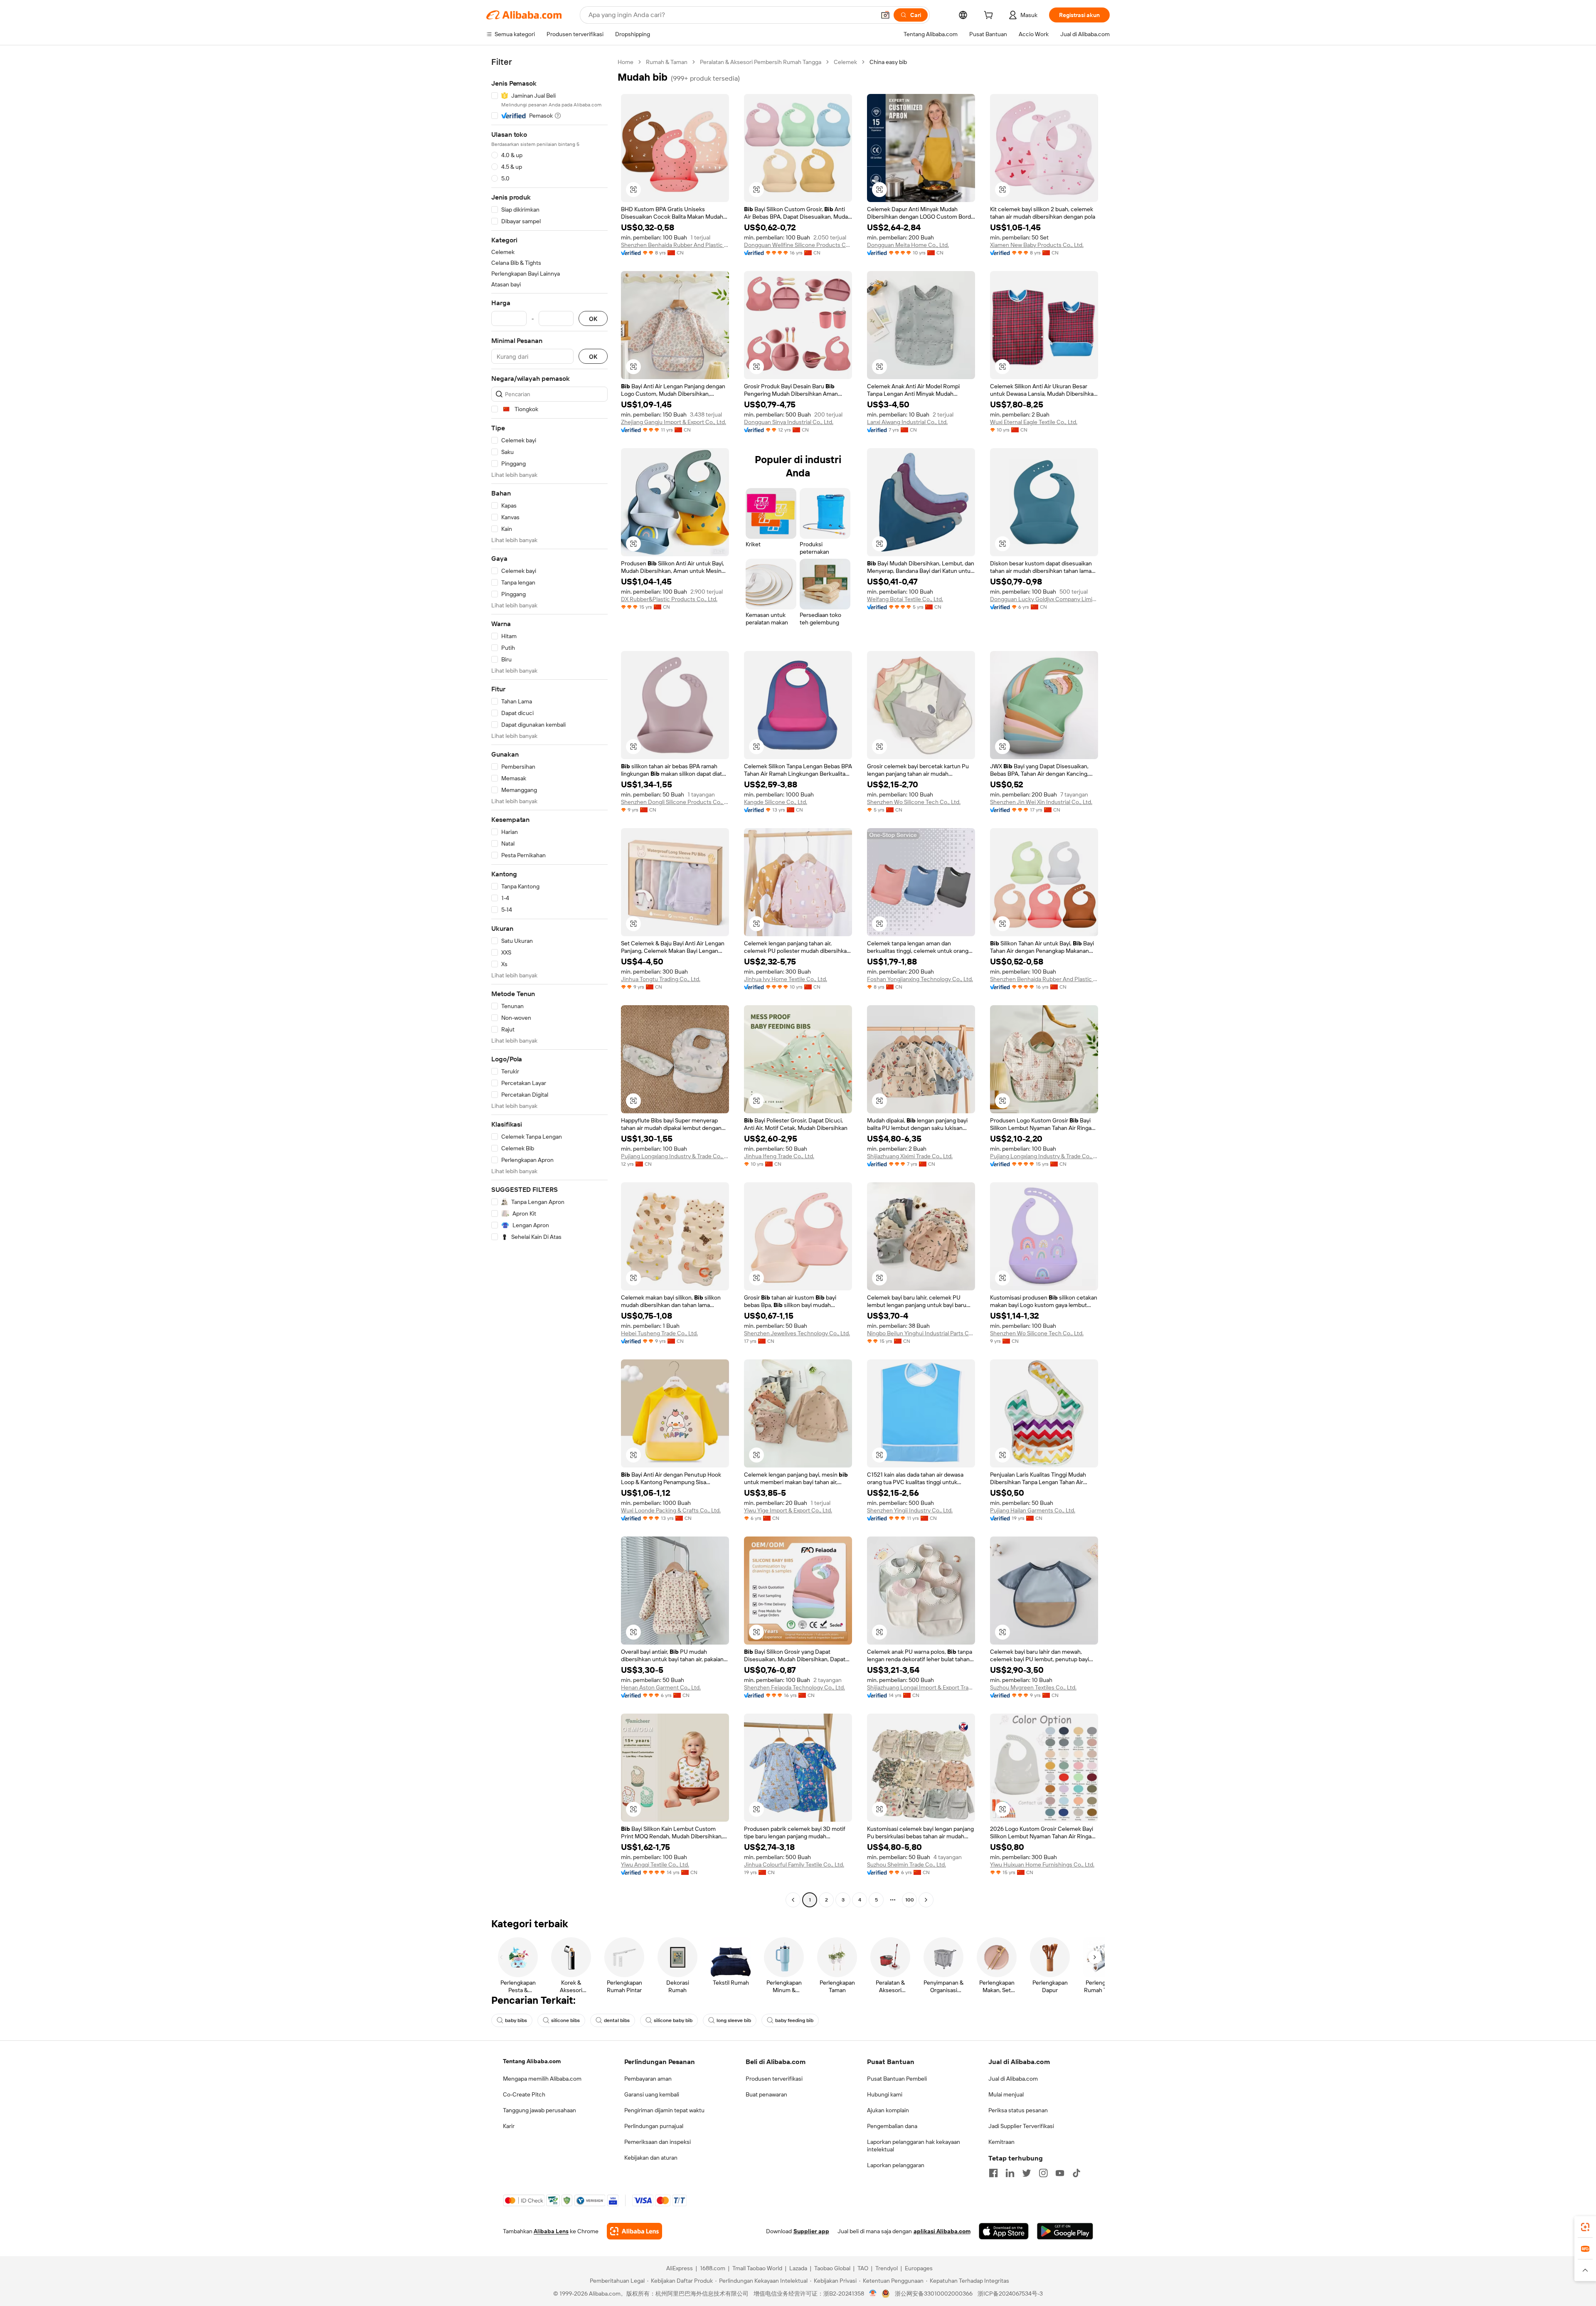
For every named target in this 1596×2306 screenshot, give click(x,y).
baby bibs (516, 2020)
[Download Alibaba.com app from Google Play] (1065, 2231)
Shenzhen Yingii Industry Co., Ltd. (910, 1510)
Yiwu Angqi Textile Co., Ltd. (655, 1865)
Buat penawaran (766, 2094)
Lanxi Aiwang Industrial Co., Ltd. (907, 422)
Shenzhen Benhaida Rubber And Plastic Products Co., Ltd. (675, 245)
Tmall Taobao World (757, 2268)
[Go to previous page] (793, 1900)
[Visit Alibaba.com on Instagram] (1043, 2173)
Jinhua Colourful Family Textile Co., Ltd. (794, 1865)
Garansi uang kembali (652, 2094)
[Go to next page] (926, 1900)
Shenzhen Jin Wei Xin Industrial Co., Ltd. (1041, 802)
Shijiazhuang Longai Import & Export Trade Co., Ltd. (921, 1687)
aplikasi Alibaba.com (942, 2231)
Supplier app (811, 2231)
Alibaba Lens (551, 2231)
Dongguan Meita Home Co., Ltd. (908, 245)
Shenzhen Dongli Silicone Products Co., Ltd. (675, 802)
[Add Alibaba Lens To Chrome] (634, 2231)
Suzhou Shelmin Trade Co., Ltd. (906, 1865)
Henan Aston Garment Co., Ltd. (661, 1687)
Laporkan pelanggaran (896, 2165)
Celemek (845, 62)
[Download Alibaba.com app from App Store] (1004, 2231)
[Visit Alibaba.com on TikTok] (1076, 2173)
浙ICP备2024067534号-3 (1010, 2294)
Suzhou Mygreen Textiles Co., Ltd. (1033, 1687)
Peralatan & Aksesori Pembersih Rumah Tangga (761, 62)
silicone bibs (565, 2020)
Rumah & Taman (667, 62)
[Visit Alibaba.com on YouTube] (1060, 2173)
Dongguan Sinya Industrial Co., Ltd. (789, 422)
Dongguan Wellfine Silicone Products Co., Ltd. (798, 245)
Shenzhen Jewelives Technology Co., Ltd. (797, 1333)
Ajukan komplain (888, 2110)
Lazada (798, 2268)
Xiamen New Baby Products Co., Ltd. (1037, 245)
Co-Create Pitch (524, 2094)
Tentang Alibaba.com (532, 2061)
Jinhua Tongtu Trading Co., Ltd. (661, 979)
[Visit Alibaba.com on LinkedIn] (1010, 2173)
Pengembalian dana (892, 2126)
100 (910, 1900)
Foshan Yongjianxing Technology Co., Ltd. (920, 979)
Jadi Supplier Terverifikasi (1021, 2126)
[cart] (990, 16)
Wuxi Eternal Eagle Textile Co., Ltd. (1034, 422)
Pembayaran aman (648, 2079)
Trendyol (887, 2268)
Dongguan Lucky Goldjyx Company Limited (1044, 599)
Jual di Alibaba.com (1013, 2079)
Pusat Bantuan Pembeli (897, 2079)
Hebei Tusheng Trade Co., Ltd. (659, 1333)
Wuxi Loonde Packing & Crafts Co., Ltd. (671, 1510)
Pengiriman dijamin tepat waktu (664, 2110)
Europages (919, 2268)
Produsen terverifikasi (774, 2079)
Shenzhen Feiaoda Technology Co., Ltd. (794, 1687)
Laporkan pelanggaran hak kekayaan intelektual (914, 2146)
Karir (509, 2126)
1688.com (713, 2268)
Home (626, 62)
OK (593, 319)
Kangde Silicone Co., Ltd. (776, 802)
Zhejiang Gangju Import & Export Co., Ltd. (674, 422)
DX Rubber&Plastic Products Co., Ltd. (669, 599)
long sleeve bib (734, 2020)
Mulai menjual (1006, 2094)
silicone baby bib (673, 2020)
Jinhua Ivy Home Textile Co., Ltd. (786, 979)
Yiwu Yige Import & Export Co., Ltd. (788, 1510)
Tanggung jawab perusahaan (539, 2110)
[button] (885, 15)
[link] (1585, 2227)
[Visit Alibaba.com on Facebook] (993, 2173)
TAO (863, 2268)
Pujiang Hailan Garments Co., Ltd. (1033, 1510)
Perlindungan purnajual (654, 2126)
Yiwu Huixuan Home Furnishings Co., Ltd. (1042, 1865)
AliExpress (680, 2268)
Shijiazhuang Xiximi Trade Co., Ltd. (910, 1156)
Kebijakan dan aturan (651, 2158)
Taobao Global (832, 2268)
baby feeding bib (794, 2020)
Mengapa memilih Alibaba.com (542, 2079)
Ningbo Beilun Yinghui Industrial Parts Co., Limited (921, 1333)
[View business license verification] (873, 2294)
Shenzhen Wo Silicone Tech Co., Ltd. (914, 802)
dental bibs (617, 2020)
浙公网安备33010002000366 (934, 2294)
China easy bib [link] (888, 62)
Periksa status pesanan (1018, 2110)
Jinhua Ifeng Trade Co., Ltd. (779, 1156)
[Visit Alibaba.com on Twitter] (1027, 2173)
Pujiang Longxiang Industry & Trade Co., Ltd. (675, 1156)
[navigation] (549, 982)
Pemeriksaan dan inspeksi (658, 2142)
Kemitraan (1001, 2142)
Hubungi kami (885, 2094)
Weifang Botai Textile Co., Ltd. (905, 599)
